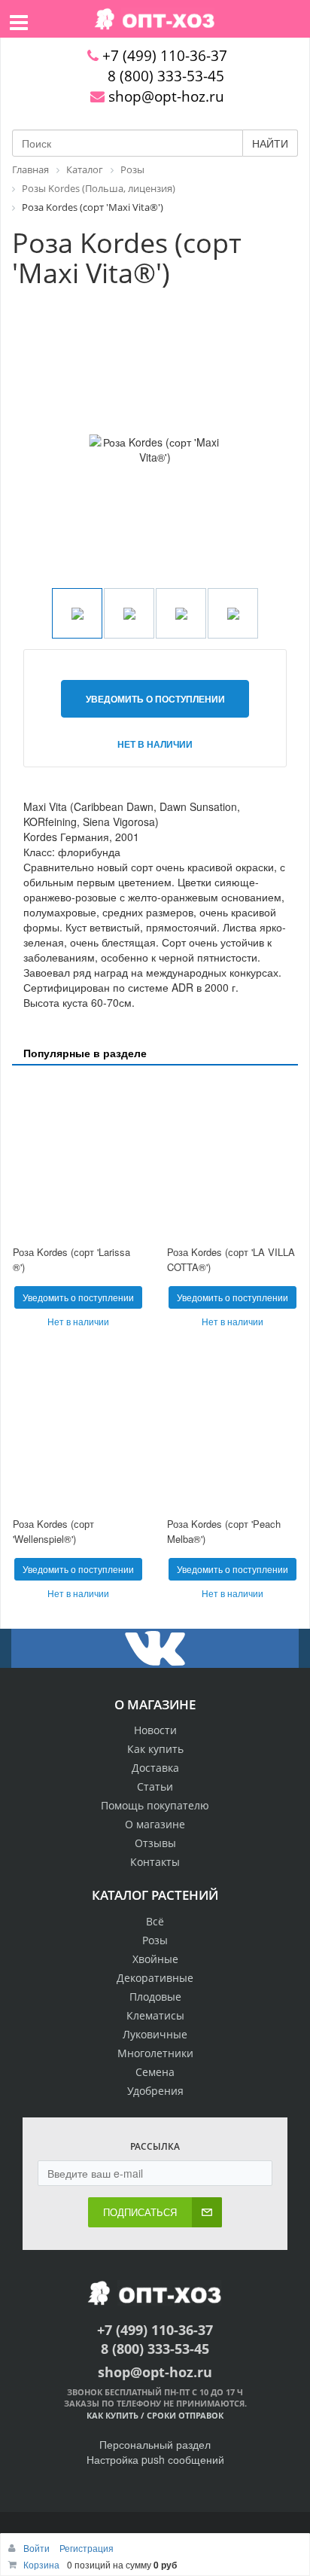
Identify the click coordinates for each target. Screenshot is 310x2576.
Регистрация (87, 2548)
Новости (155, 1730)
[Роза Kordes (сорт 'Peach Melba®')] (232, 1429)
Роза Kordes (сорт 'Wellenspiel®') (53, 1532)
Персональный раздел (155, 2444)
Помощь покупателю (155, 1805)
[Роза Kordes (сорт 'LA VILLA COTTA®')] (232, 1157)
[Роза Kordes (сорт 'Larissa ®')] (78, 1157)
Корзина (41, 2564)
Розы (155, 1940)
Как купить (155, 1749)
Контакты (155, 1862)
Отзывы (155, 1843)
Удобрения (155, 2091)
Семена (155, 2072)
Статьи (155, 1786)
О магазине (155, 1824)
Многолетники (155, 2053)
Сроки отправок (185, 2415)
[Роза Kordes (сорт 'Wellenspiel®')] (78, 1429)
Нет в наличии (155, 744)
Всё (155, 1921)
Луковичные (155, 2034)
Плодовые (155, 1997)
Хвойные (155, 1959)
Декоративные (155, 1978)
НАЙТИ (270, 143)
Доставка (155, 1768)
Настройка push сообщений (155, 2459)
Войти (38, 2548)
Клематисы (155, 2015)
